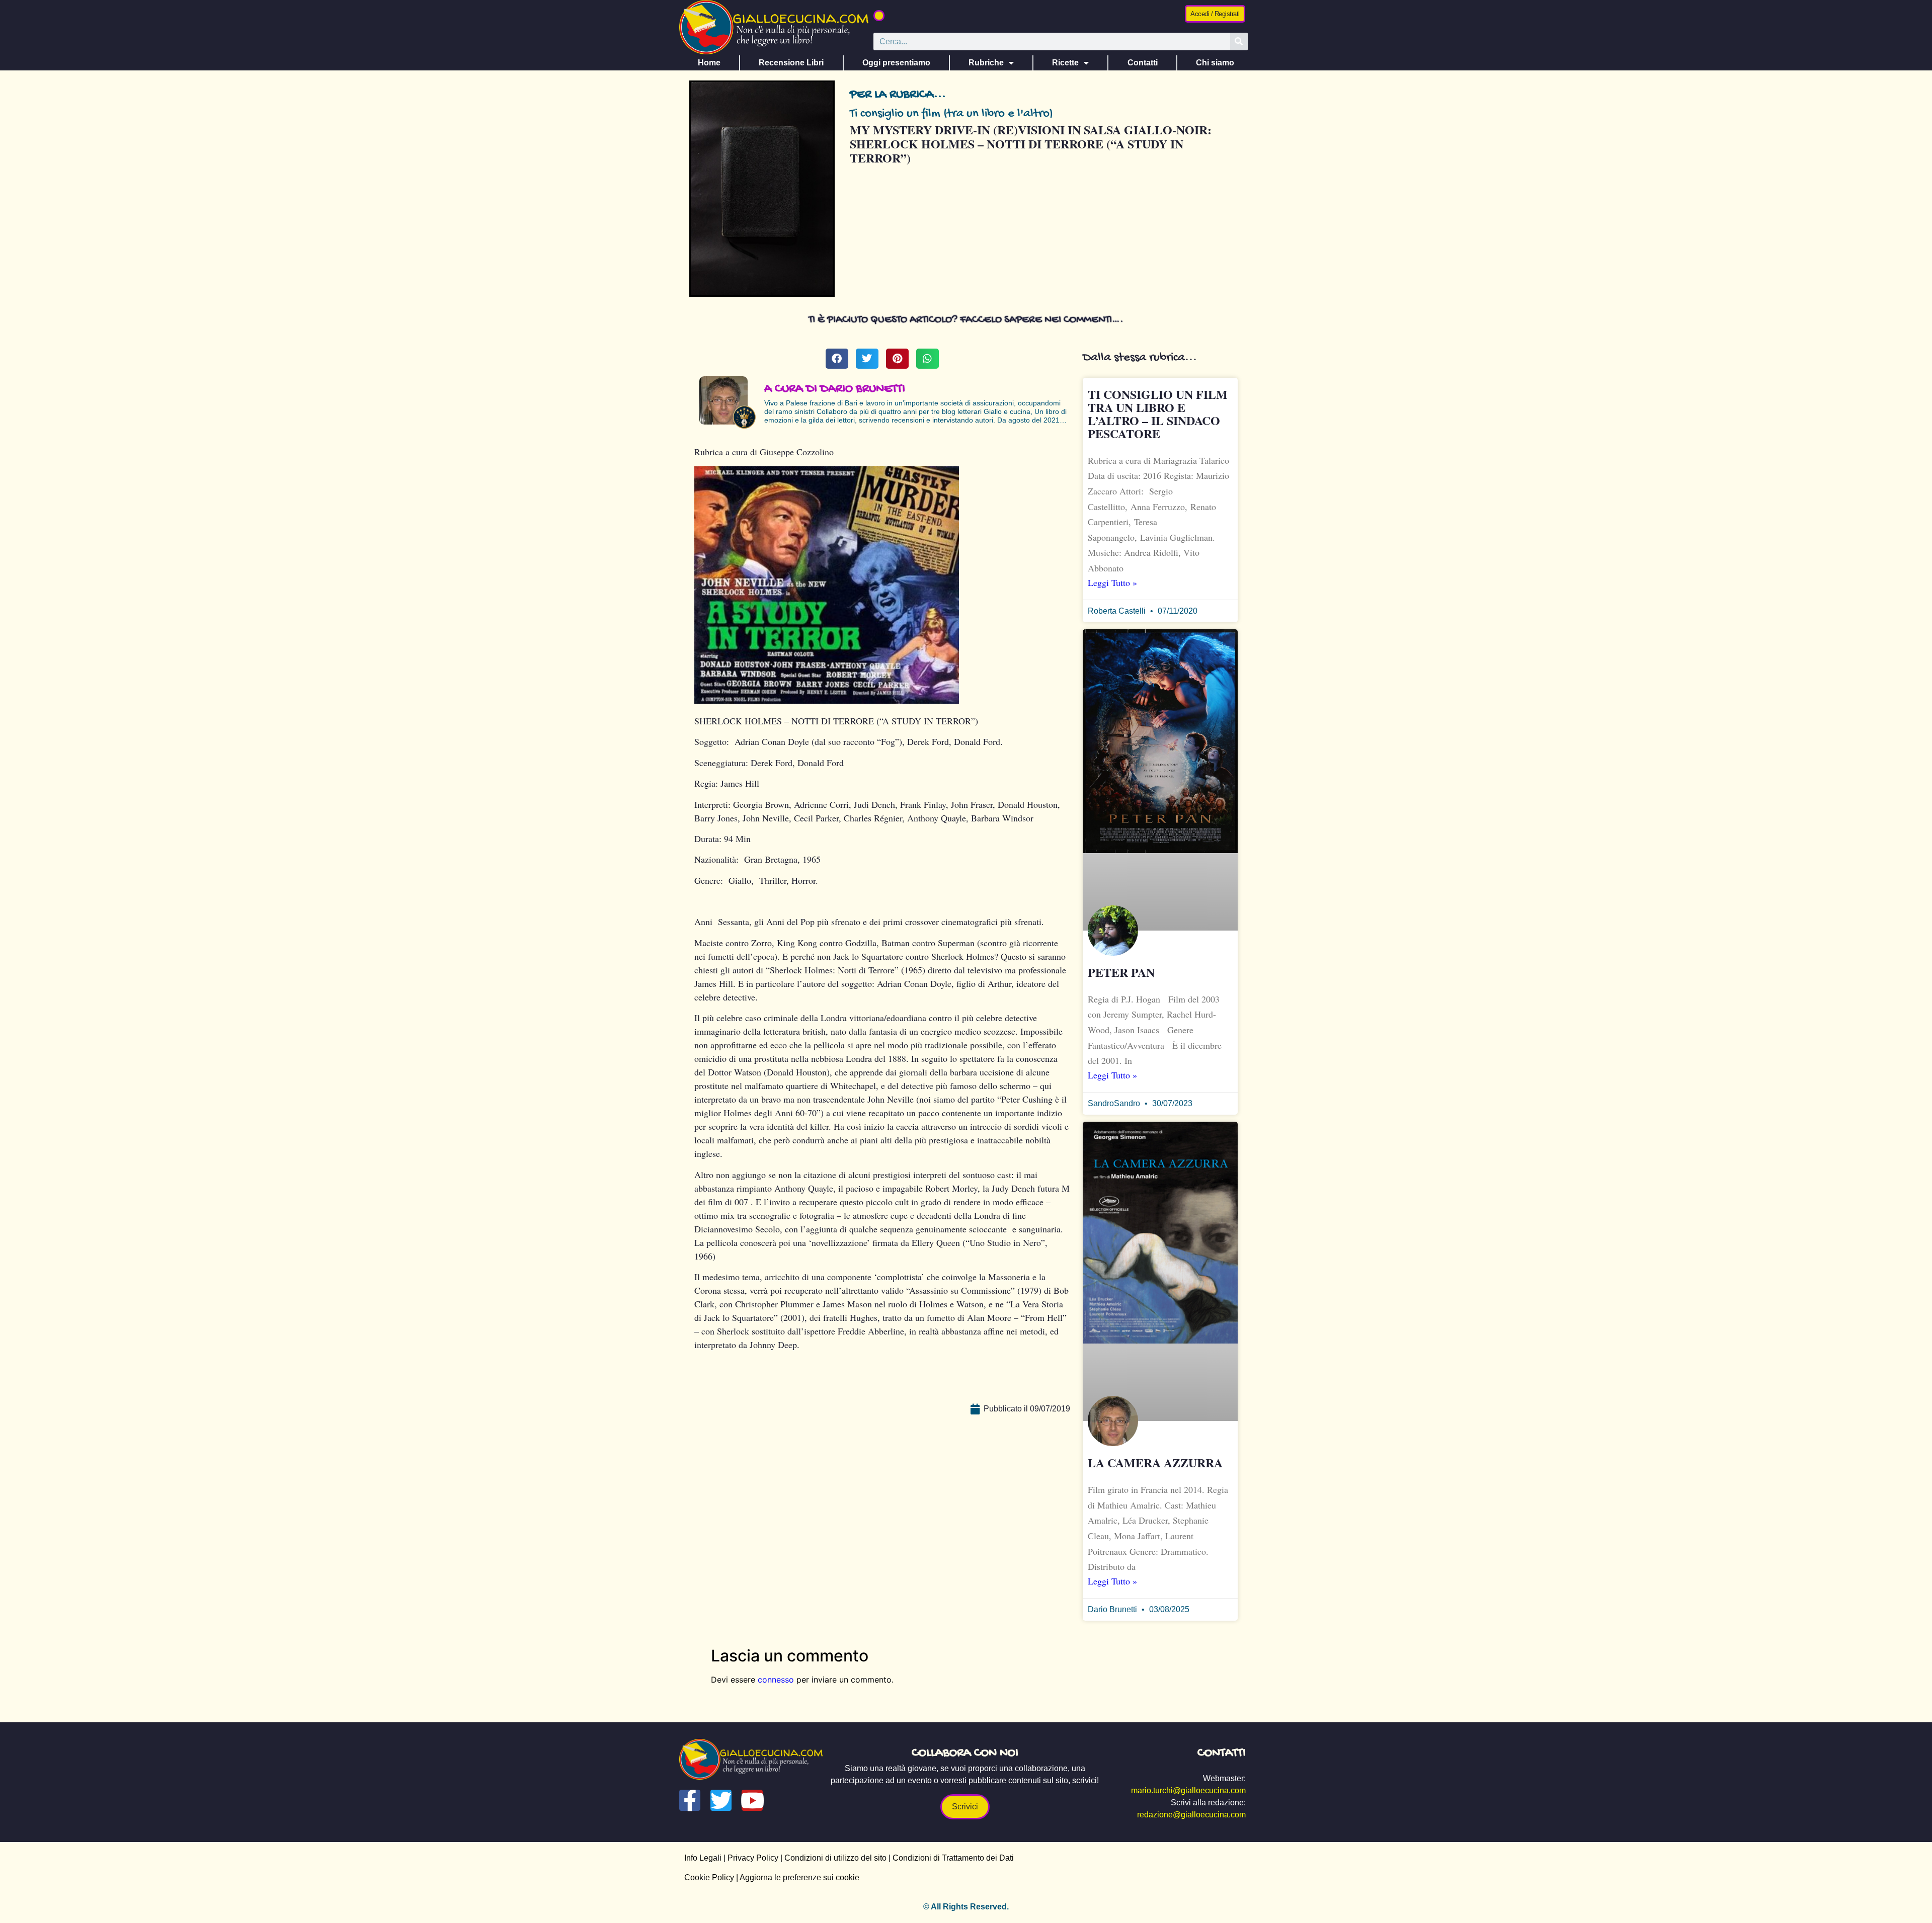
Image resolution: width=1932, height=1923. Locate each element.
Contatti (1143, 63)
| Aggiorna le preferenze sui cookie (797, 1877)
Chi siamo (1215, 63)
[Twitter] (721, 1800)
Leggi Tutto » (1112, 582)
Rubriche (986, 63)
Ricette (1065, 63)
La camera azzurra (1155, 1462)
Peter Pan (1121, 972)
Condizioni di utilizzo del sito (835, 1858)
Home (709, 63)
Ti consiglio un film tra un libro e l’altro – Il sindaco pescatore (1158, 414)
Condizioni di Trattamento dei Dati (953, 1858)
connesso (776, 1680)
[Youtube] (752, 1800)
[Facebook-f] (690, 1800)
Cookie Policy (709, 1877)
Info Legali (703, 1858)
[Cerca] (1239, 41)
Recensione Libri (791, 63)
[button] (879, 16)
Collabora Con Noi (965, 1753)
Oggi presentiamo (896, 63)
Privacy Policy (753, 1858)
